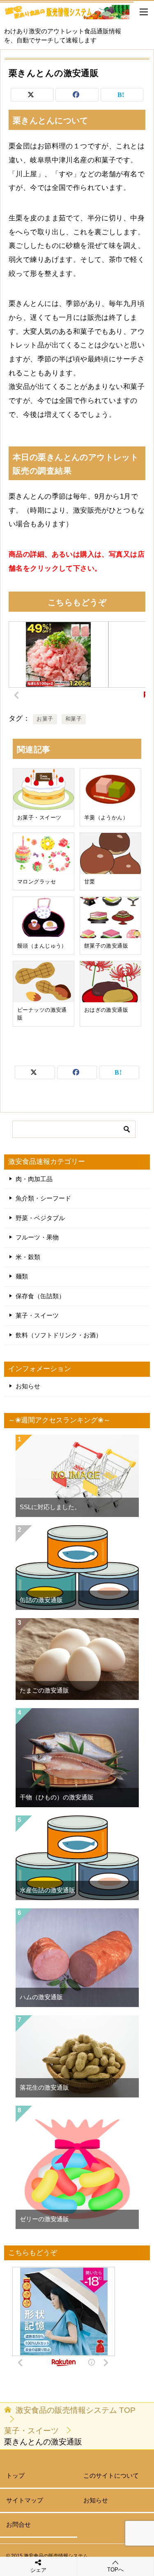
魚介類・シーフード (43, 1198)
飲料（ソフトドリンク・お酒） (59, 1335)
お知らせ (28, 1386)
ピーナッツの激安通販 (42, 1014)
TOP (76, 2410)
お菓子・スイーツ (39, 818)
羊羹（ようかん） (106, 818)
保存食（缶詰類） (40, 1296)
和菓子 (74, 719)
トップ (15, 2476)
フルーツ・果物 (37, 1237)
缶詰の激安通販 (41, 1600)
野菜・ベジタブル (40, 1218)
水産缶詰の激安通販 (47, 1890)
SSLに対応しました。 (50, 1507)
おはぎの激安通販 (106, 1010)
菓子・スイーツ (37, 1316)
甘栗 (90, 882)
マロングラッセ (37, 882)
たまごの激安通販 (44, 1690)
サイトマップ (25, 2500)
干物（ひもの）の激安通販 (57, 1797)
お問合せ (18, 2525)
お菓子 (45, 719)
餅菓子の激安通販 (106, 946)
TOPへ (115, 2570)
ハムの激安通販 (41, 1997)
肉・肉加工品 (34, 1179)
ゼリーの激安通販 (44, 2219)
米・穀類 (28, 1257)
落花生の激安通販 (44, 2088)
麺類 (22, 1276)
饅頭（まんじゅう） (42, 946)
